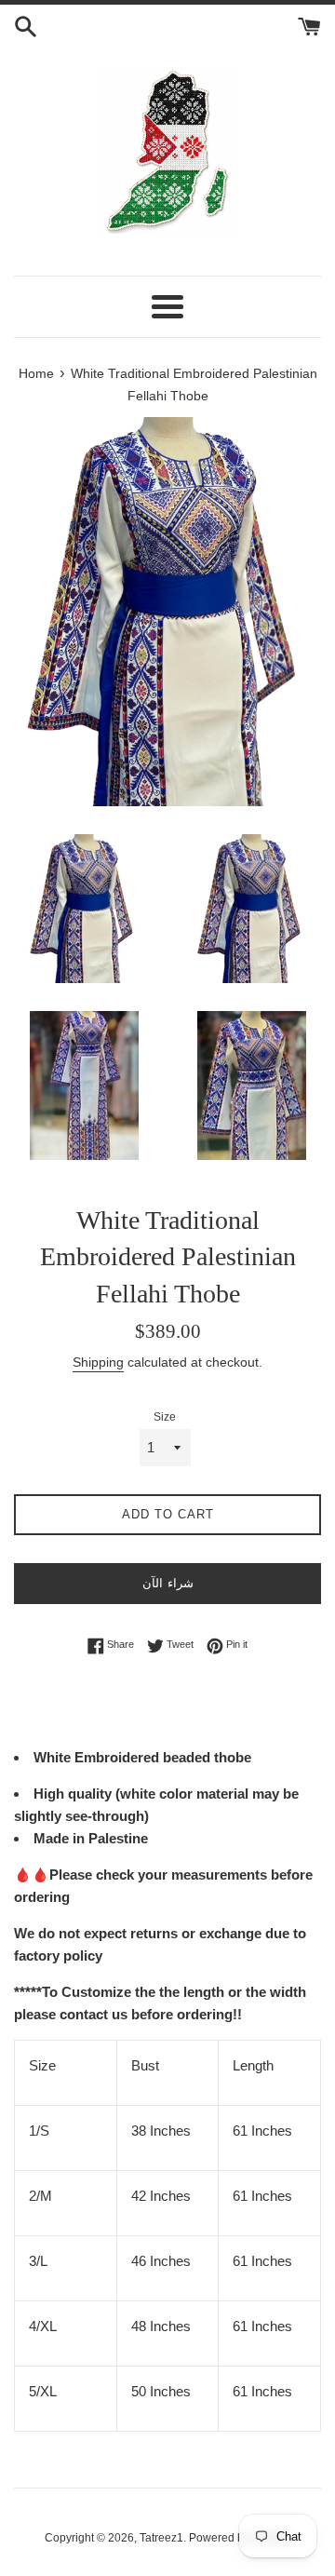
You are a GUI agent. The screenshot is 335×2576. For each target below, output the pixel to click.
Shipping (98, 1362)
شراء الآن (168, 1583)
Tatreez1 (161, 2538)
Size (165, 1417)
